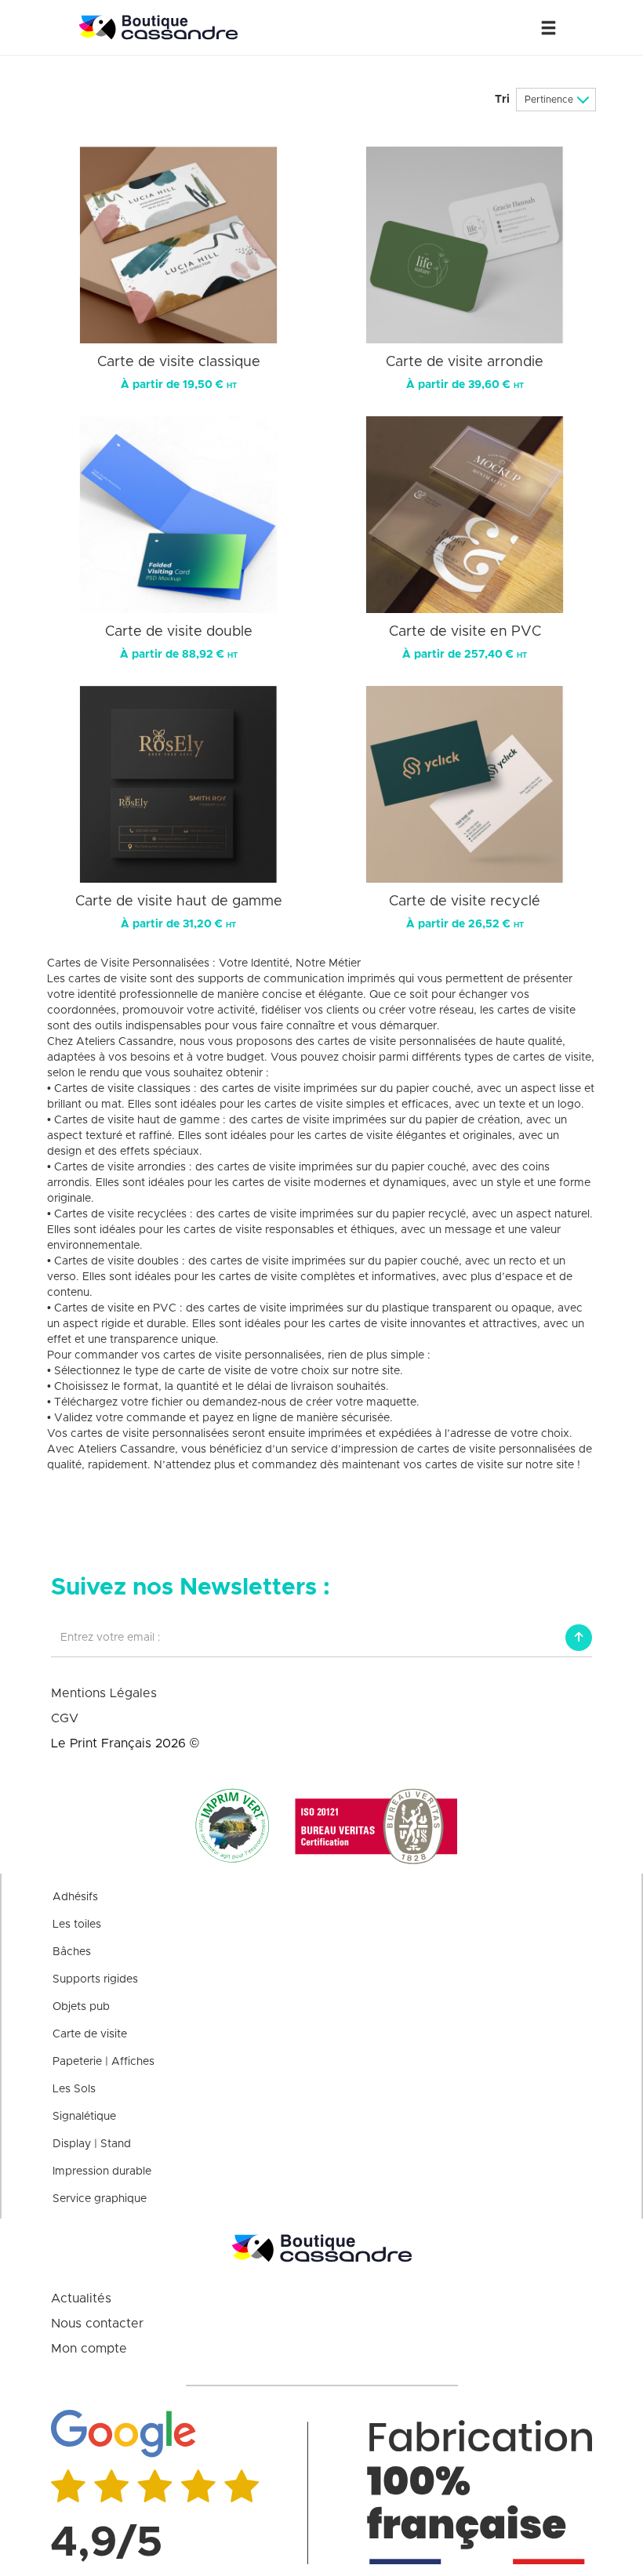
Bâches (72, 1952)
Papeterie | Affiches (104, 2062)
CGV (65, 1718)
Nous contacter (97, 2324)
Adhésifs (75, 1897)
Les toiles (77, 1925)
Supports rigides (95, 1979)
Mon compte (89, 2349)
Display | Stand (92, 2144)
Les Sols (74, 2089)
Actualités (81, 2298)
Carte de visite (90, 2034)
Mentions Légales (104, 1693)
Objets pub (81, 2007)
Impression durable (102, 2171)
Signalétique (84, 2117)
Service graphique (100, 2199)
